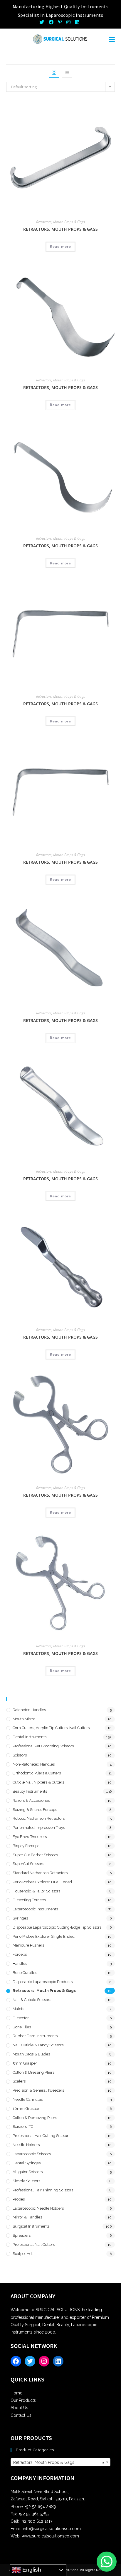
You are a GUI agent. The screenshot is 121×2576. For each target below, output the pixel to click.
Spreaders (22, 2235)
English (31, 2570)
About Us (19, 2408)
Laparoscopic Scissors (32, 2154)
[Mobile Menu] (112, 39)
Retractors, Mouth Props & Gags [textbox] (59, 2462)
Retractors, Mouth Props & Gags (60, 222)
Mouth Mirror (24, 1719)
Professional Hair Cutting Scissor (41, 2136)
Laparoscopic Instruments (35, 1909)
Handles (20, 1963)
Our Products (23, 2400)
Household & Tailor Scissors (36, 1891)
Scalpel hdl (23, 2254)
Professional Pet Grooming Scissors (43, 1746)
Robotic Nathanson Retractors (39, 1818)
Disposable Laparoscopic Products (43, 1982)
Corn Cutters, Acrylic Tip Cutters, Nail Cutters (51, 1728)
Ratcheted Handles (29, 1710)
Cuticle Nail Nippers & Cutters (38, 1782)
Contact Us (21, 2415)
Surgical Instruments (31, 2226)
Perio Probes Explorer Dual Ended (42, 1882)
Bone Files (22, 2027)
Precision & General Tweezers (38, 2090)
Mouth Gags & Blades (31, 2054)
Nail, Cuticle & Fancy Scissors (38, 2045)
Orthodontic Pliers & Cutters (37, 1773)
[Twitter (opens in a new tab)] (43, 22)
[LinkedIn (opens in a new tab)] (77, 22)
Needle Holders (26, 2145)
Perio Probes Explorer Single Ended (44, 1936)
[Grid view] (54, 73)
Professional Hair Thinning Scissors (43, 2190)
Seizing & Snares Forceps (35, 1810)
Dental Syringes (27, 2163)
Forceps (20, 1954)
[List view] (67, 73)
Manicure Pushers (28, 1945)
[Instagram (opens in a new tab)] (68, 22)
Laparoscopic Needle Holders (38, 2208)
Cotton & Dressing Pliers (33, 2072)
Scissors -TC (23, 2127)
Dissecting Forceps (29, 1900)
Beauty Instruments (30, 1791)
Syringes (20, 1918)
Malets (18, 2009)
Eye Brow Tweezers (30, 1837)
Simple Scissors (26, 2181)
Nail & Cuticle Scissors (32, 2000)
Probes (19, 2199)
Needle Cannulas (28, 2099)
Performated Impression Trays (39, 1828)
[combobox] (61, 2462)
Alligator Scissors (28, 2172)
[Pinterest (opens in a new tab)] (60, 22)
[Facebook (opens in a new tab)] (51, 22)
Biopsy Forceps (26, 1846)
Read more (61, 246)
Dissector (21, 2018)
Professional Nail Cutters (34, 2245)
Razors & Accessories (31, 1800)
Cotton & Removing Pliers (35, 2118)
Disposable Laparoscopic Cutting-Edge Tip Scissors (57, 1927)
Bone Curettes (25, 1973)
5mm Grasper (25, 2063)
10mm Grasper (26, 2109)
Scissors (20, 1755)
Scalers (19, 2081)
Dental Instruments (30, 1737)
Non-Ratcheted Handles (34, 1764)
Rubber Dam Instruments (35, 2036)
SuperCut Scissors (28, 1864)
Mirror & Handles (27, 2217)
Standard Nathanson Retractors (40, 1873)
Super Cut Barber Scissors (35, 1855)
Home (16, 2393)
